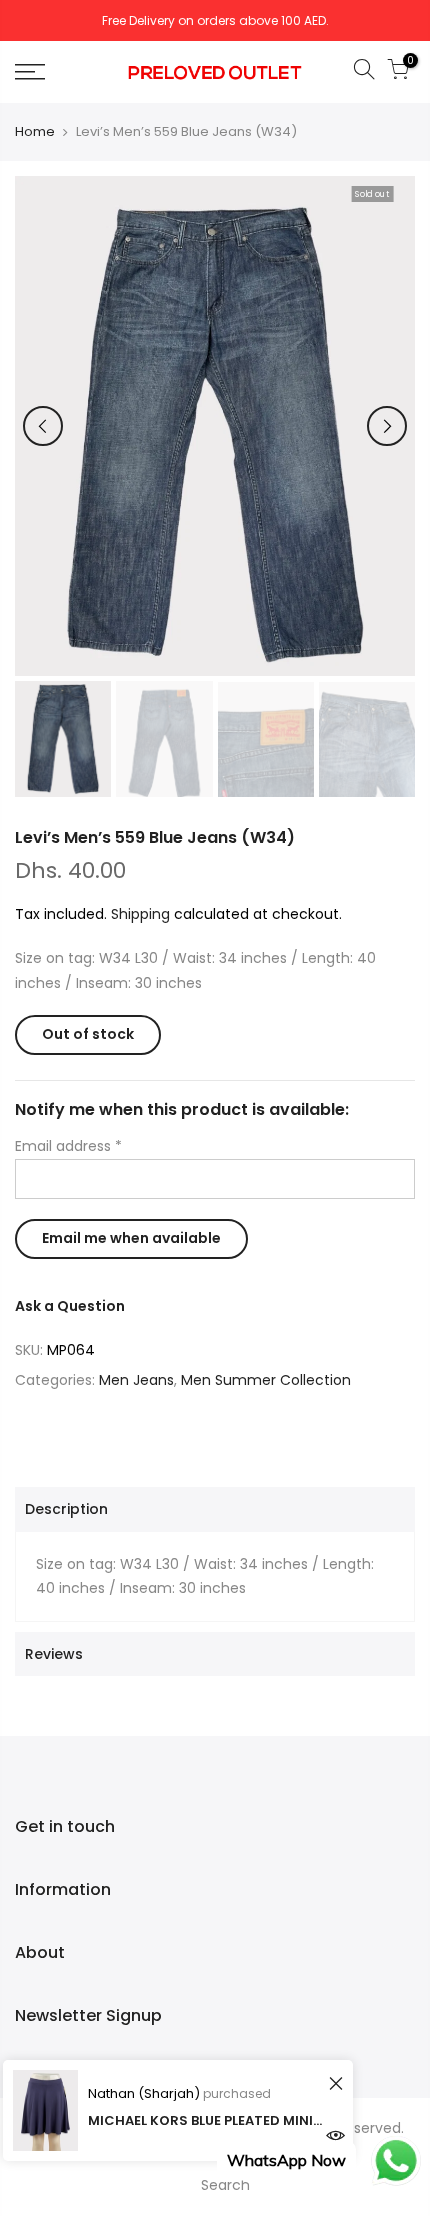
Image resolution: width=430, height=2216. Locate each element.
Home (35, 132)
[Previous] (43, 426)
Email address (68, 1146)
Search (225, 2185)
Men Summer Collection (266, 1380)
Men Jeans (136, 1380)
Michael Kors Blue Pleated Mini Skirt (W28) (205, 2120)
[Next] (387, 426)
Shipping (140, 914)
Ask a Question (70, 1306)
